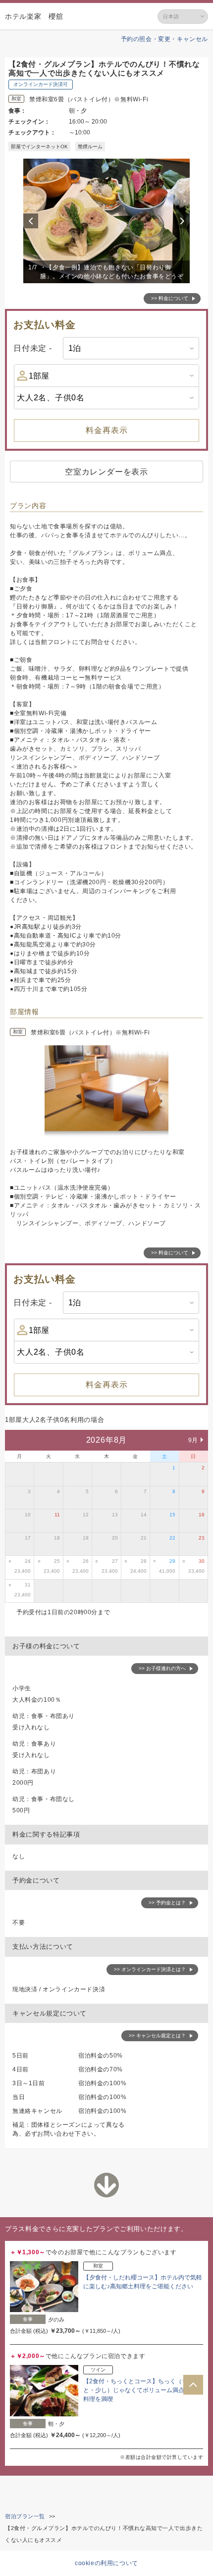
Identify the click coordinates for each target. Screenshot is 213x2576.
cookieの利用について (106, 2563)
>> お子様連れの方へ (162, 1668)
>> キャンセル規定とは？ (157, 2036)
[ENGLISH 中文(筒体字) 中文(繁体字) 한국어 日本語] (183, 17)
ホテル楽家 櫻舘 (34, 16)
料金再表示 (107, 430)
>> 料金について (170, 298)
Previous (32, 221)
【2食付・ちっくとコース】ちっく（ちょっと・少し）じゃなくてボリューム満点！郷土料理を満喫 (143, 2390)
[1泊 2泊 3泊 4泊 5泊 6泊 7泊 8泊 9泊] (131, 348)
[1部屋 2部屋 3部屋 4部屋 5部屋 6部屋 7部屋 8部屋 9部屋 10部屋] (106, 376)
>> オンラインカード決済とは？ (150, 1969)
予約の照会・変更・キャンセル (164, 39)
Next (184, 221)
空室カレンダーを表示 (106, 472)
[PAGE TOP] (193, 2385)
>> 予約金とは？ (167, 1903)
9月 (193, 1440)
